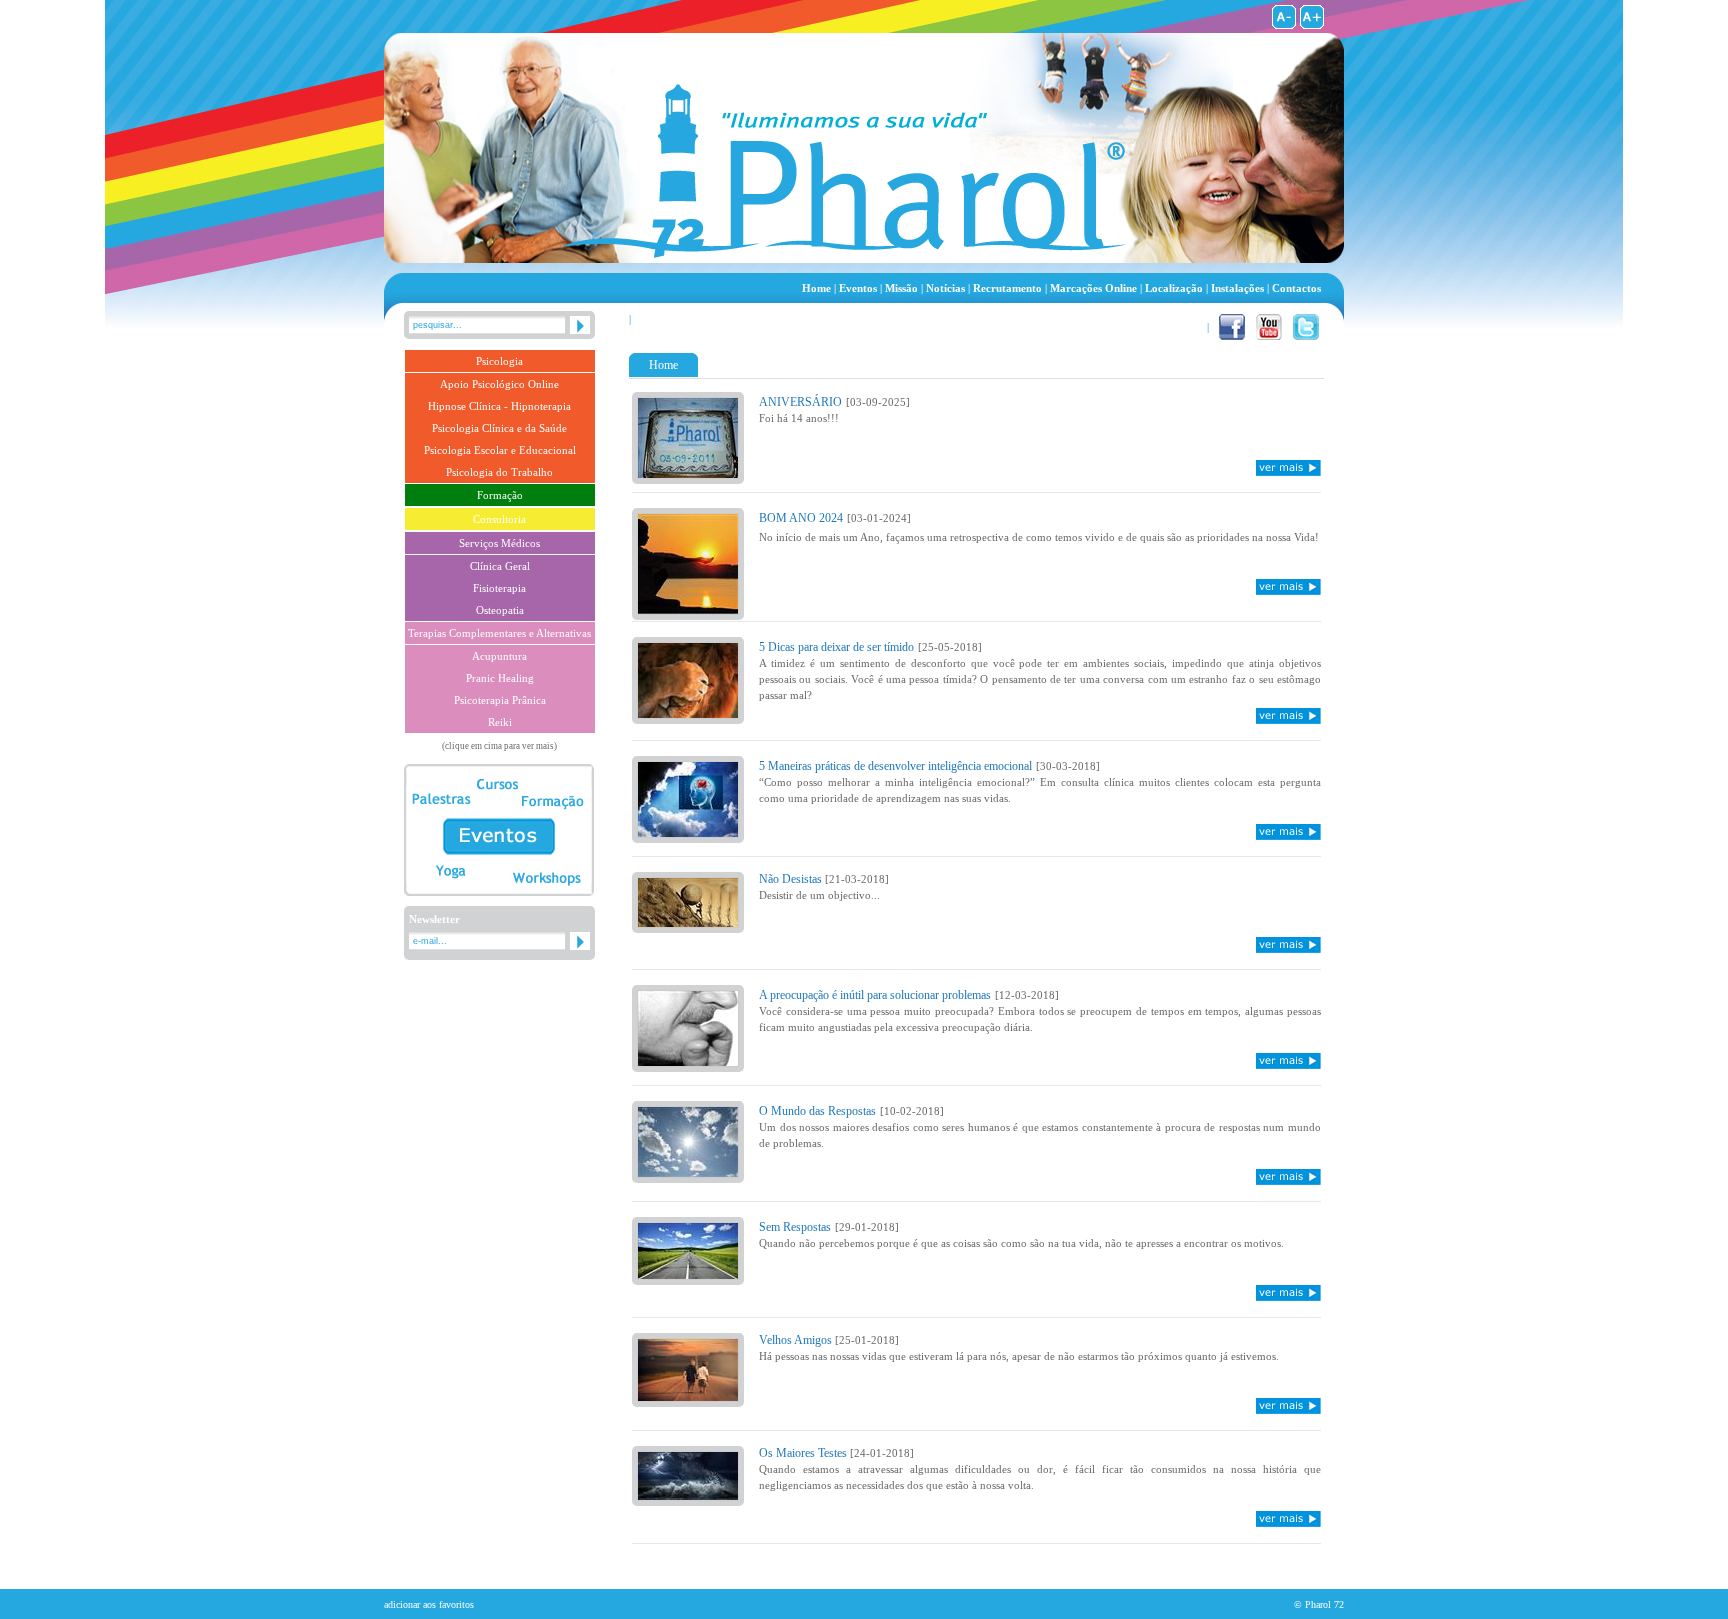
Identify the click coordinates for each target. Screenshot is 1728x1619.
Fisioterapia (499, 588)
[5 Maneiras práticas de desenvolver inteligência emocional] (688, 832)
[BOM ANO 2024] (688, 609)
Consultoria (499, 519)
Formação (500, 495)
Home (816, 288)
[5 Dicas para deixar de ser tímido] (688, 713)
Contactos (1296, 288)
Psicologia (499, 361)
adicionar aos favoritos (429, 1604)
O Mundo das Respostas (817, 1111)
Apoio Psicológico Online (499, 384)
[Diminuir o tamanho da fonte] (1284, 25)
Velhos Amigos (797, 1340)
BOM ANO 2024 (801, 518)
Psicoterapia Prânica (500, 700)
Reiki (500, 722)
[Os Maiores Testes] (688, 1495)
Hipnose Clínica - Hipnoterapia (499, 406)
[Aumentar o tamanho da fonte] (1312, 25)
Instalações (1237, 288)
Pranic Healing (500, 678)
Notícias (945, 288)
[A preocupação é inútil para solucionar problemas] (688, 1061)
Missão (901, 288)
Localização (1174, 288)
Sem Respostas (795, 1227)
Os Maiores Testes (804, 1453)
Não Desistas (792, 879)
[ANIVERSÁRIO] (688, 473)
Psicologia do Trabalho (499, 472)
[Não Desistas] (688, 922)
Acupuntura (499, 656)
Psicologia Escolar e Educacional (500, 450)
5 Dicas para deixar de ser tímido (836, 647)
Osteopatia (500, 610)
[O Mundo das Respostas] (688, 1172)
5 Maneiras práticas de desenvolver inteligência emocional (895, 766)
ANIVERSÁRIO (800, 402)
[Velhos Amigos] (688, 1396)
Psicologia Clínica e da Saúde (499, 428)
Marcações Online (1093, 288)
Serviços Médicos (499, 543)
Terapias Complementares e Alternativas (499, 633)
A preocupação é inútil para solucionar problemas (875, 995)
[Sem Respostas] (688, 1274)
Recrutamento (1007, 288)
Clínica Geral (500, 566)
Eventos (858, 288)
